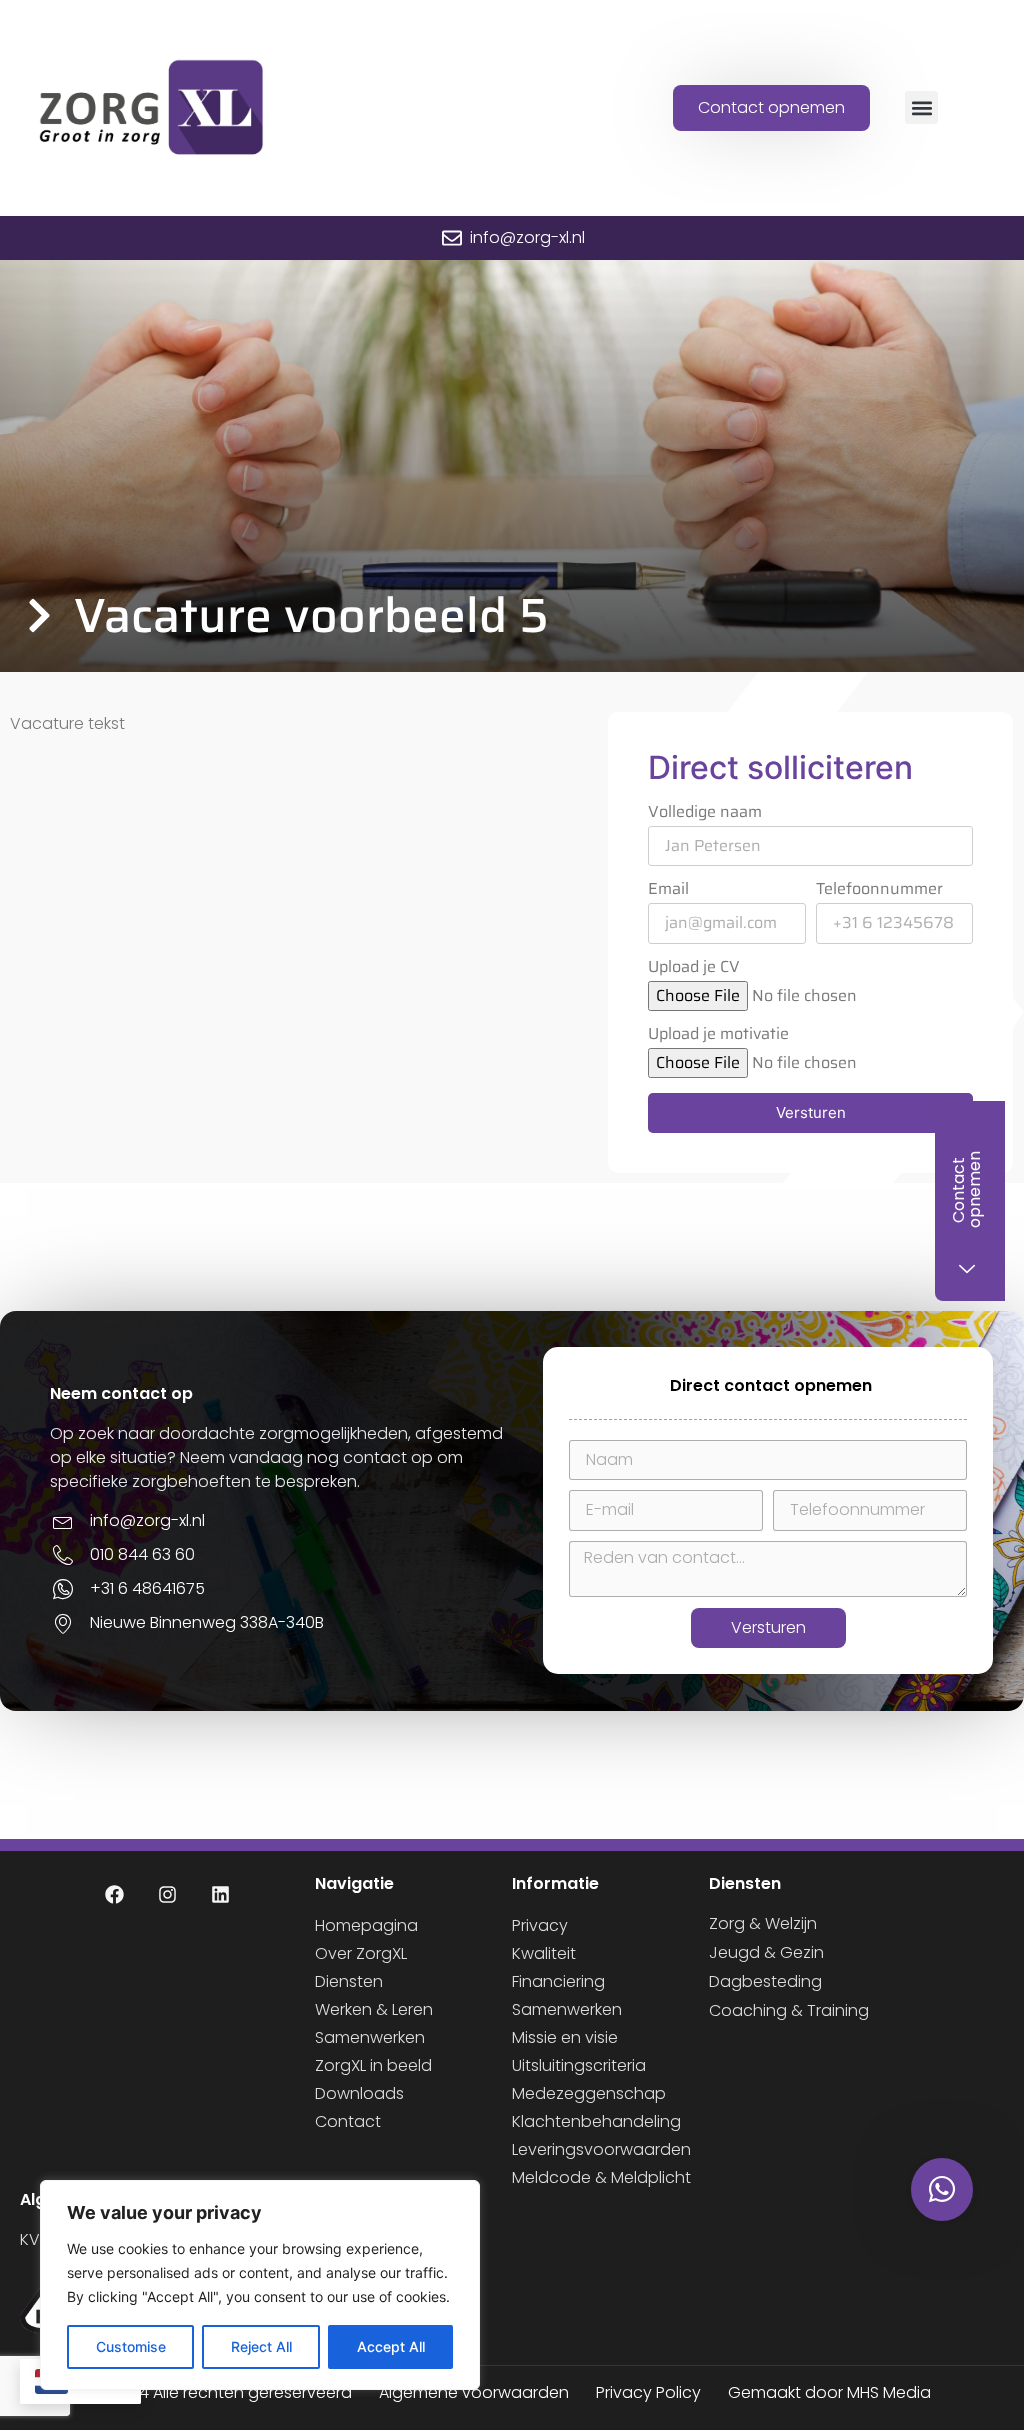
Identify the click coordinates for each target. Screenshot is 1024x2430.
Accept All (391, 2346)
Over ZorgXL (361, 1953)
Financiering (558, 1981)
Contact (348, 2121)
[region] (260, 2285)
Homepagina (366, 1925)
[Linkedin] (221, 1895)
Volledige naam (705, 814)
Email (668, 891)
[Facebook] (115, 1895)
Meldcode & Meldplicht (601, 2177)
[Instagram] (168, 1895)
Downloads (359, 2093)
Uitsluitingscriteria (579, 2065)
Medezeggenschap (589, 2093)
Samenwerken (370, 2037)
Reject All (261, 2346)
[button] (921, 107)
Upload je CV (694, 969)
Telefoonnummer (879, 891)
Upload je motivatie (718, 1036)
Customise (131, 2346)
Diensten (349, 1981)
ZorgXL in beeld (373, 2065)
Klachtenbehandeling (596, 2121)
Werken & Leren (374, 2009)
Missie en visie (565, 2037)
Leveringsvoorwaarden (601, 2149)
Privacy (540, 1925)
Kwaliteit (544, 1953)
